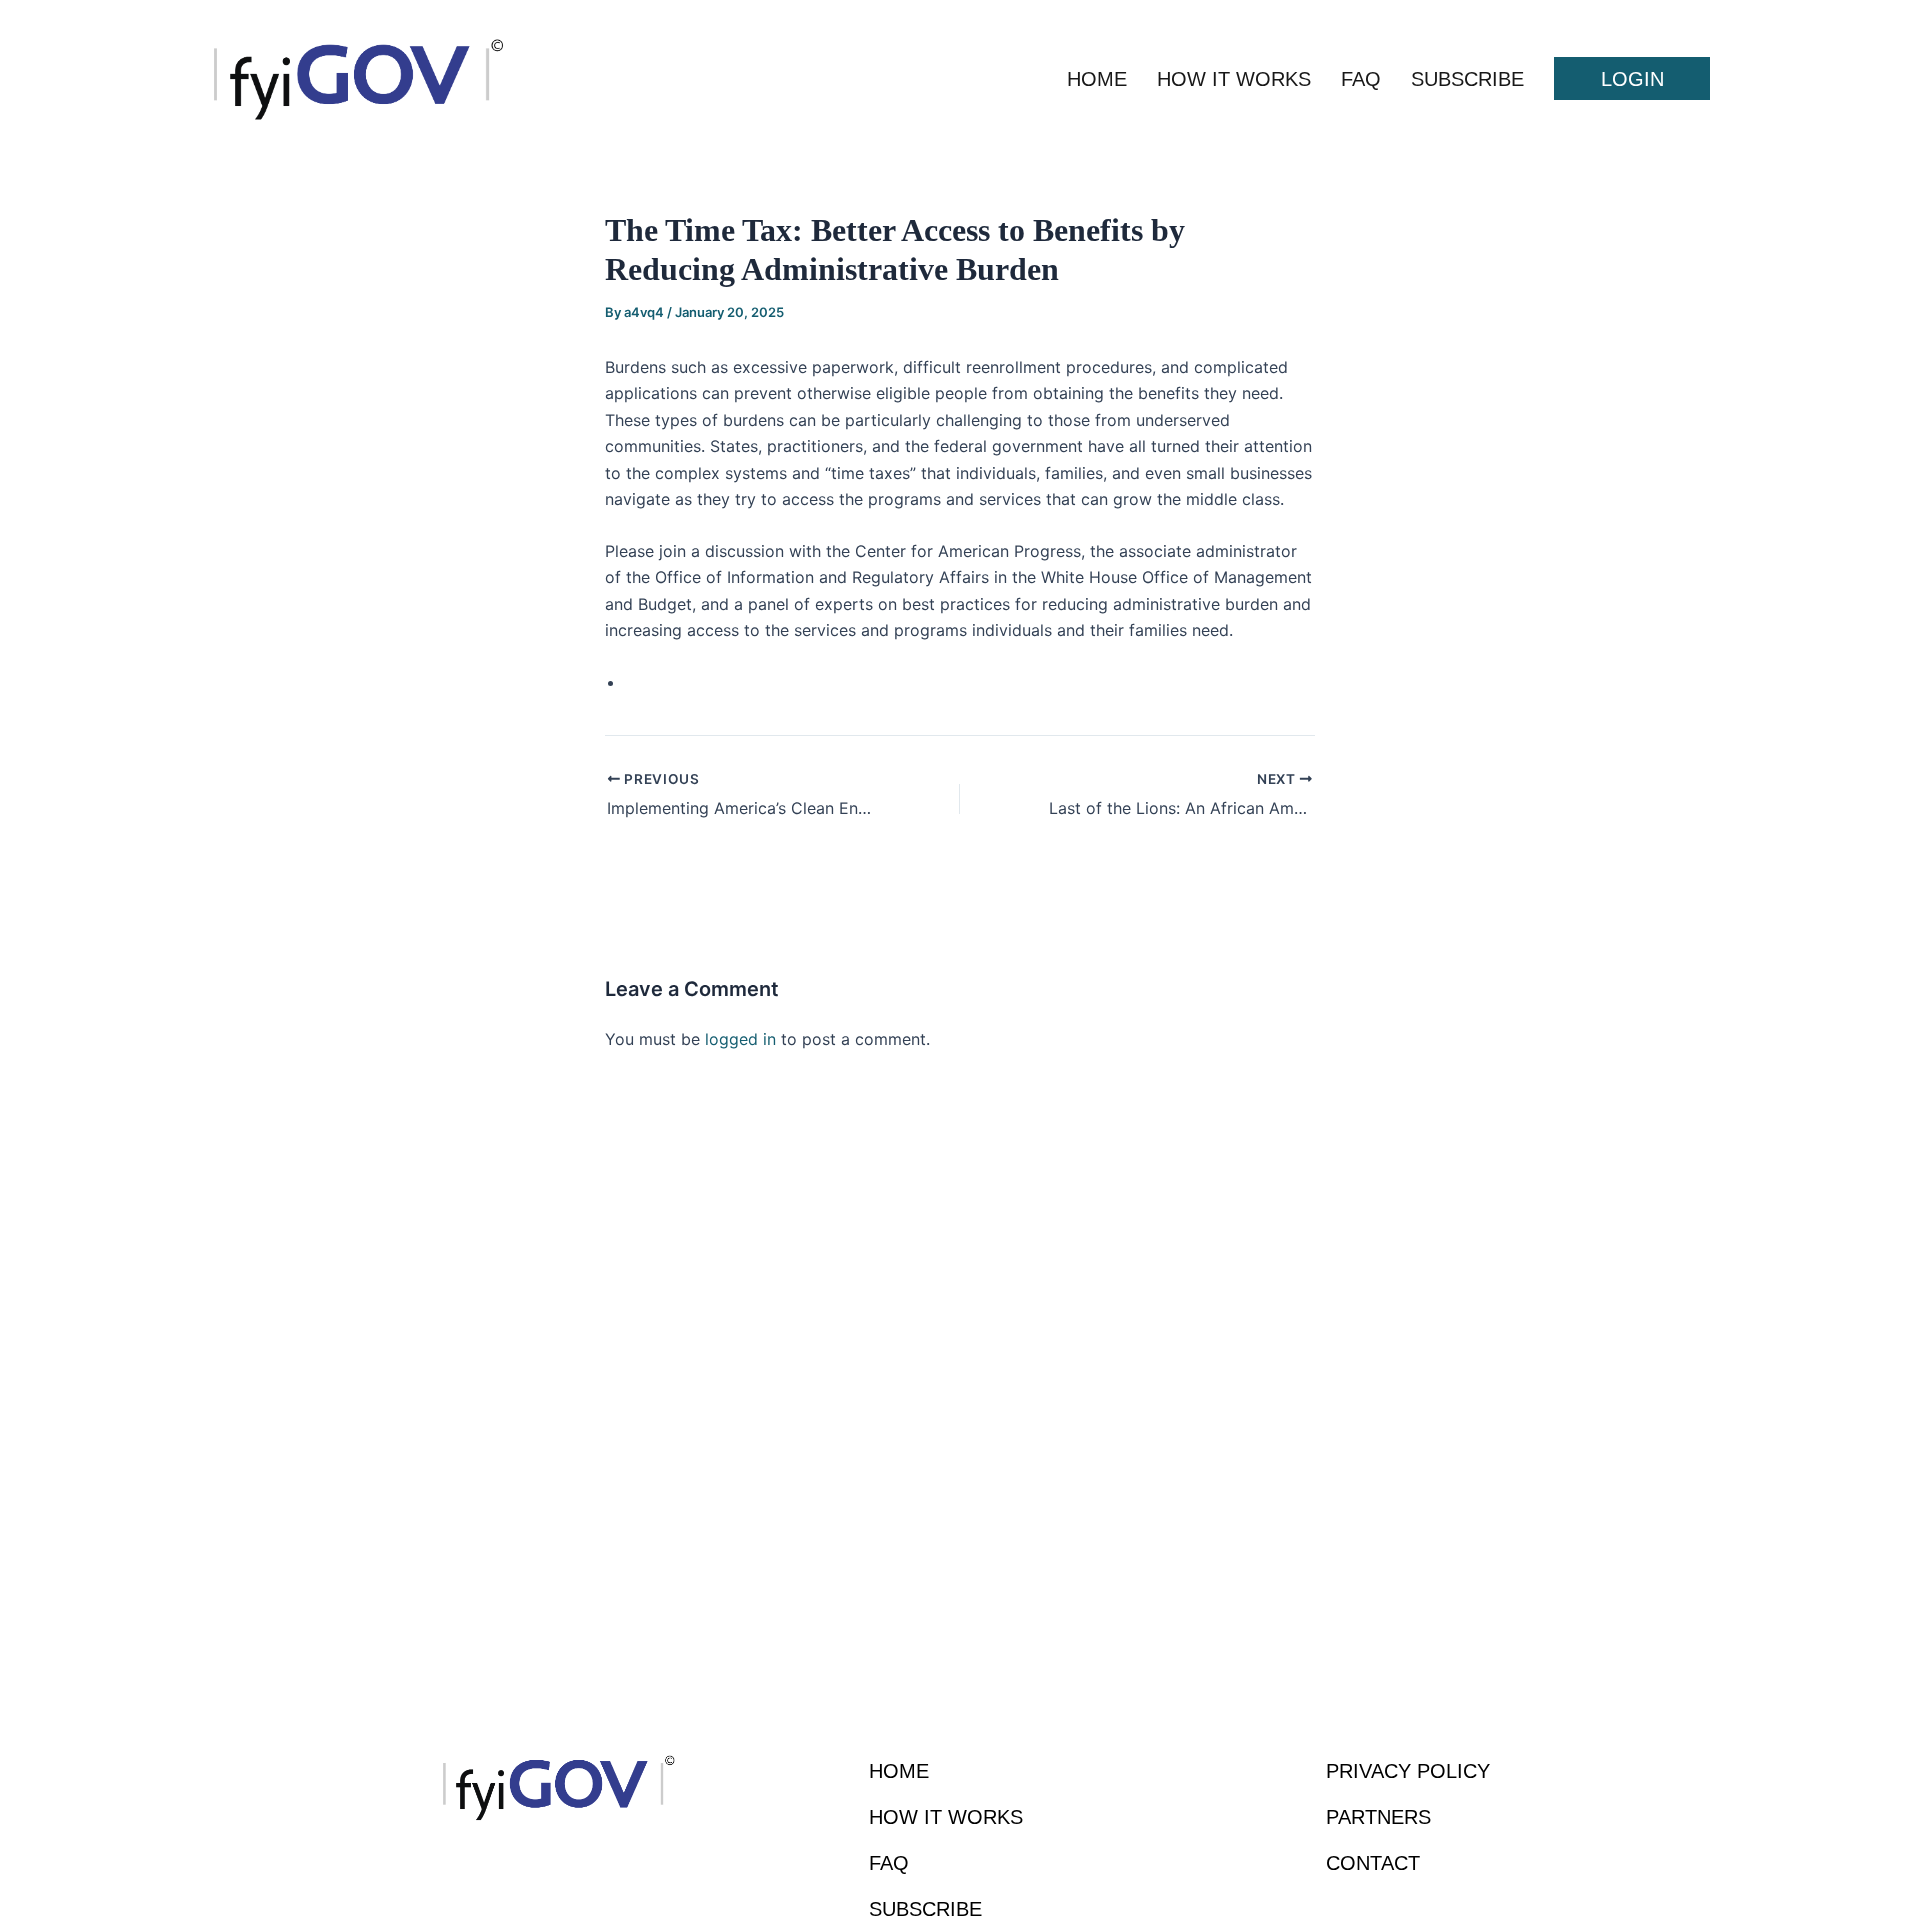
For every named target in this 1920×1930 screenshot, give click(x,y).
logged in (740, 1039)
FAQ (1361, 79)
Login (1632, 79)
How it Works (1234, 79)
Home (1097, 79)
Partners (1378, 1817)
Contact (1373, 1863)
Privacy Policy (1408, 1771)
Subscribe (1467, 79)
